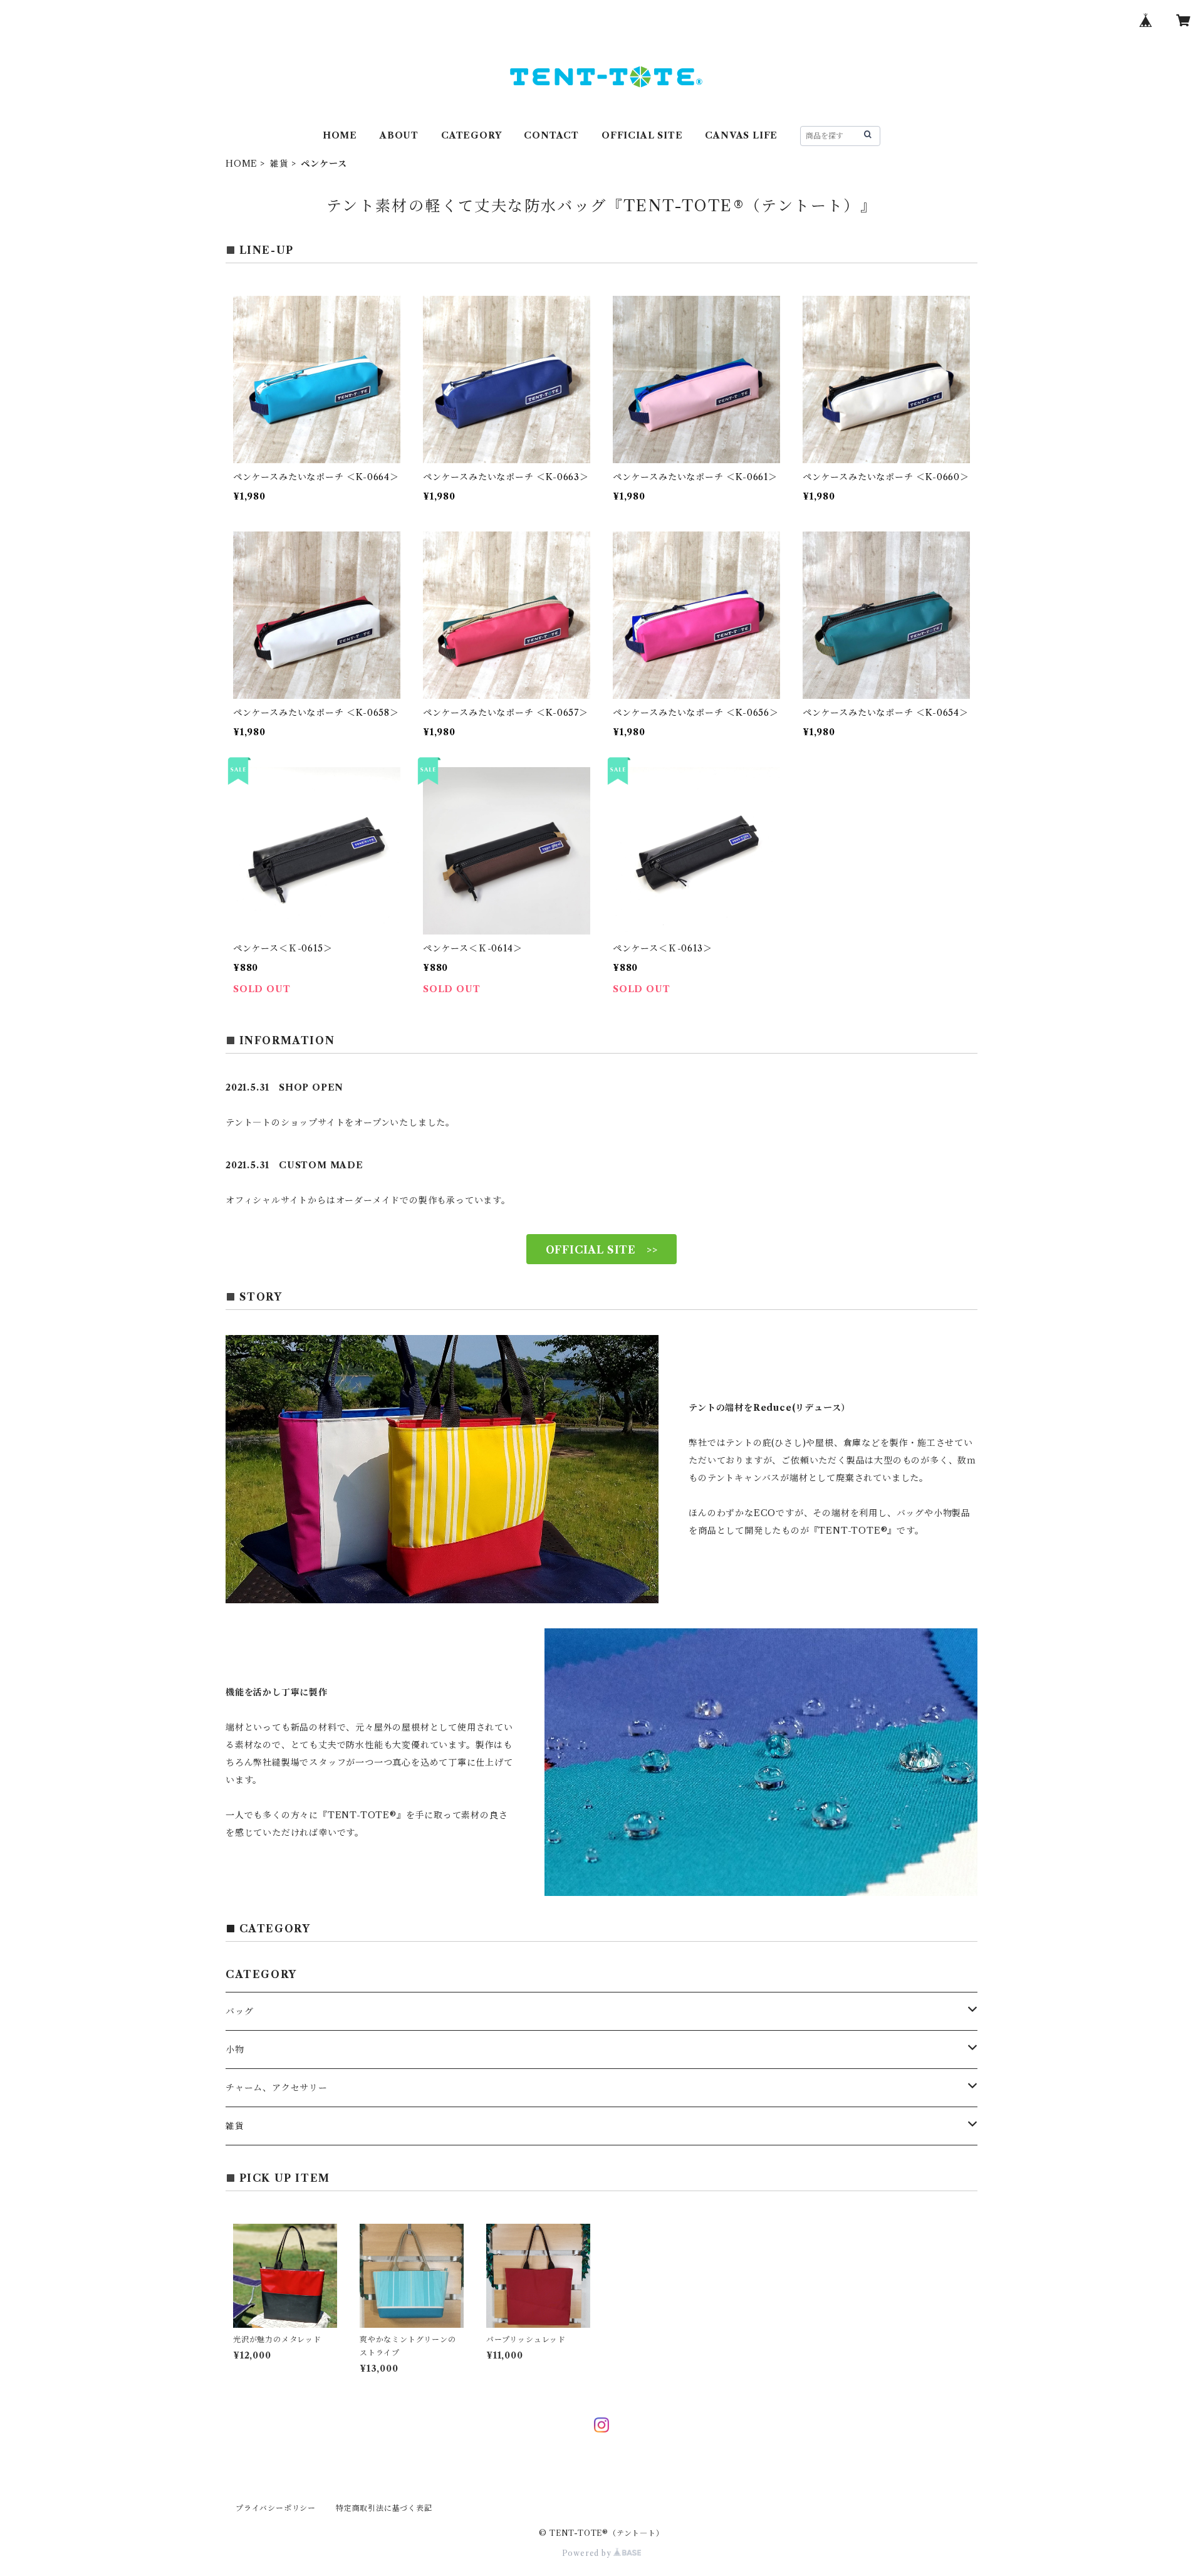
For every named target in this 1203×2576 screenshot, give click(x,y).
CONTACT (551, 135)
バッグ (239, 2011)
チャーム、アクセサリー (277, 2088)
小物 (235, 2050)
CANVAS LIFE (741, 135)
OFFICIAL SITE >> (602, 1250)
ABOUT (399, 135)
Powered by (588, 2553)
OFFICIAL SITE (642, 135)
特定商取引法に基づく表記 (384, 2508)
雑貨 (279, 164)
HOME (340, 135)
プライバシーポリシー (276, 2508)
